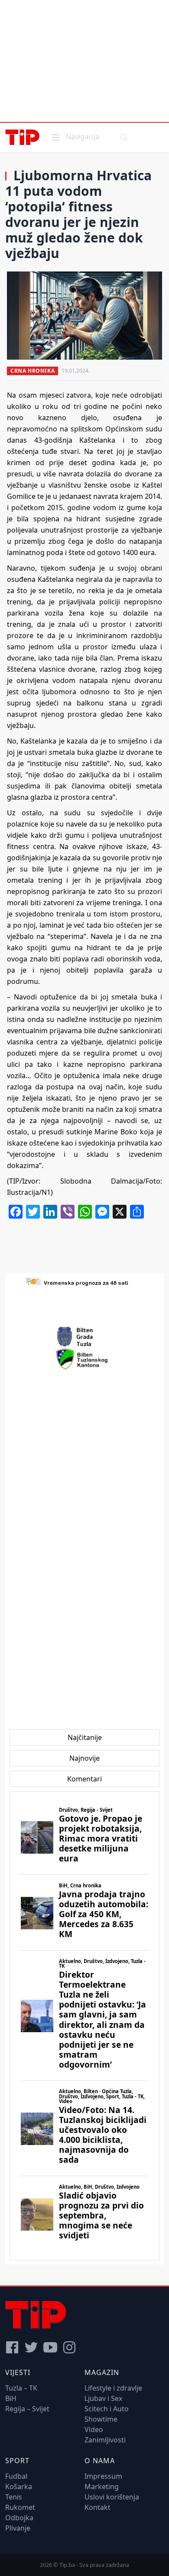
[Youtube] (50, 2347)
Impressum (103, 2476)
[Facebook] (12, 2347)
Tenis (14, 2497)
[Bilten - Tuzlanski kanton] (85, 1359)
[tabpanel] (84, 2026)
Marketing (102, 2487)
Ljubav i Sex (103, 2398)
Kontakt (97, 2507)
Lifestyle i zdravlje (113, 2388)
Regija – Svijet (27, 2409)
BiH (11, 2398)
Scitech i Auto (107, 2409)
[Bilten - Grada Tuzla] (84, 1337)
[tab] (85, 1737)
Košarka (19, 2487)
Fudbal (16, 2476)
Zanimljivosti (105, 2440)
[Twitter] (31, 2347)
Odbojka (19, 2518)
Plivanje (18, 2528)
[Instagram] (69, 2347)
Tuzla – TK (21, 2388)
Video (94, 2429)
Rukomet (20, 2507)
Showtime (101, 2419)
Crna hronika (32, 371)
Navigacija (75, 136)
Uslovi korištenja (112, 2497)
